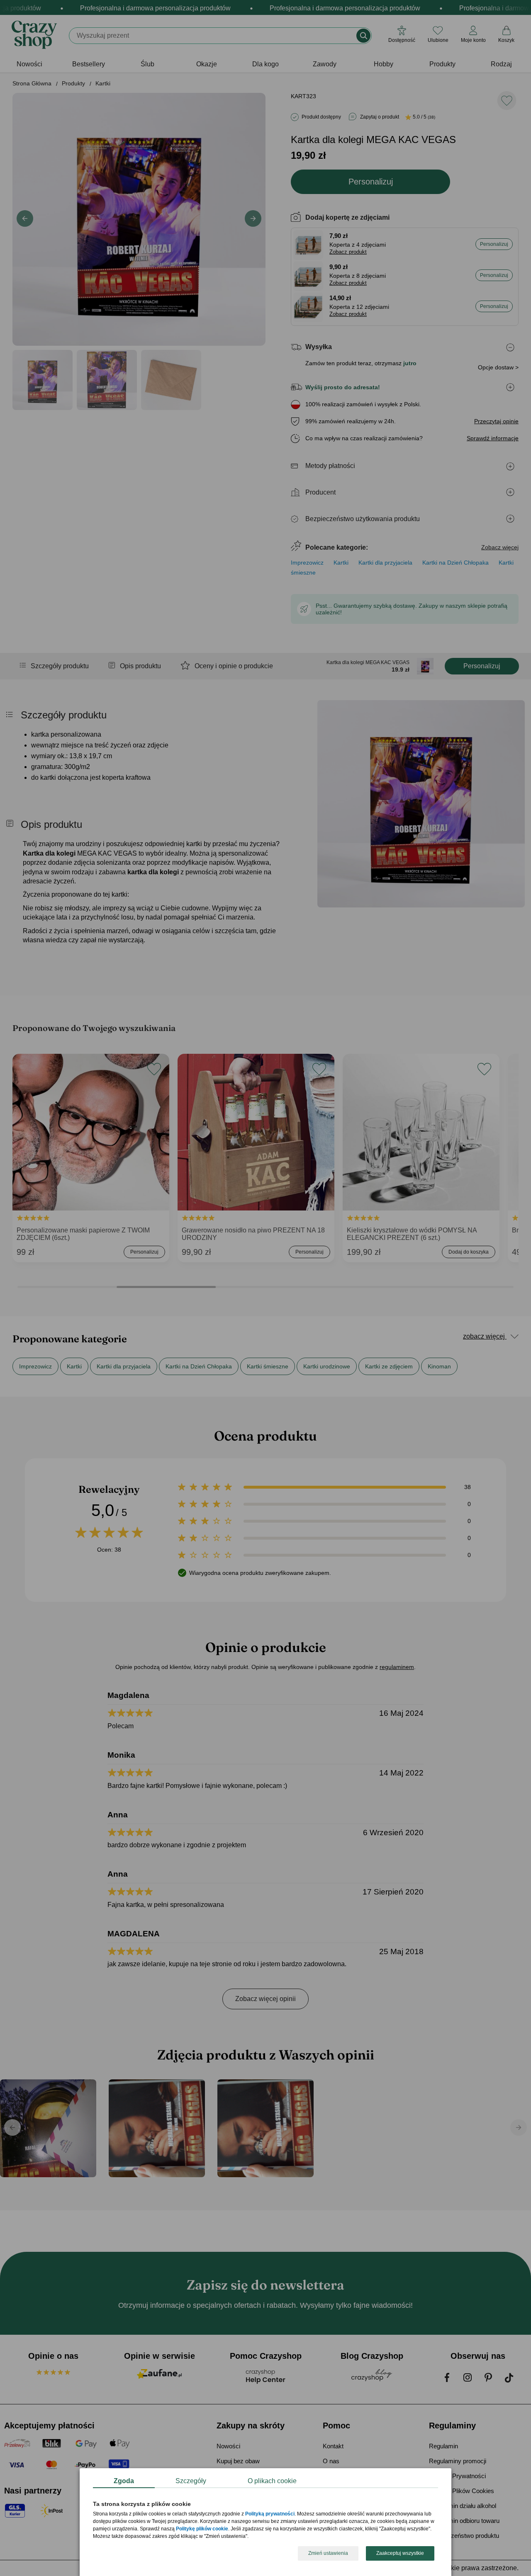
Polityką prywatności (270, 2514)
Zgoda (124, 2481)
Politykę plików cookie (202, 2529)
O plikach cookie (272, 2481)
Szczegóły (191, 2481)
